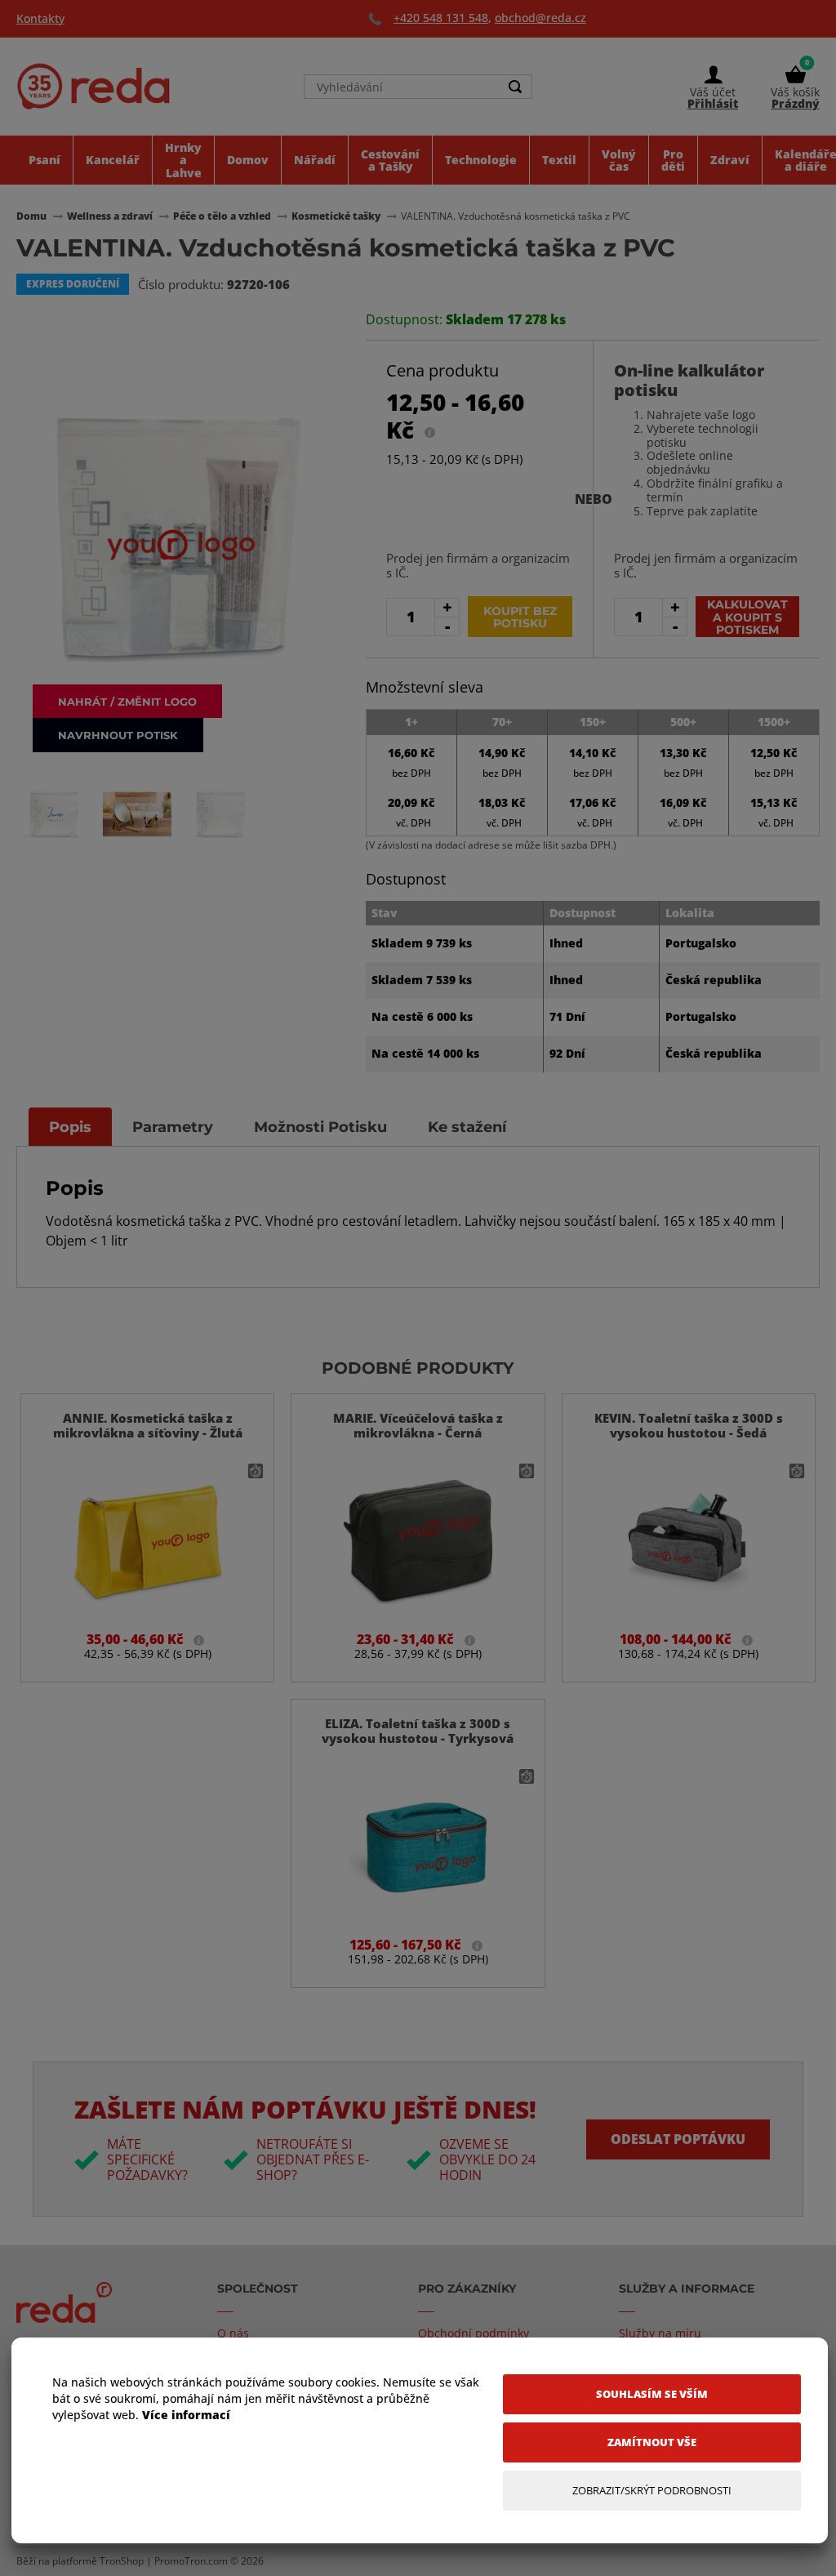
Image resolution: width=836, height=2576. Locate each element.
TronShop (122, 2561)
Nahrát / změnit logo (127, 701)
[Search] (515, 87)
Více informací (186, 2415)
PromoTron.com (191, 2561)
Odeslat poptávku (678, 2139)
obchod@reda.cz (540, 18)
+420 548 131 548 (441, 18)
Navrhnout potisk (118, 735)
